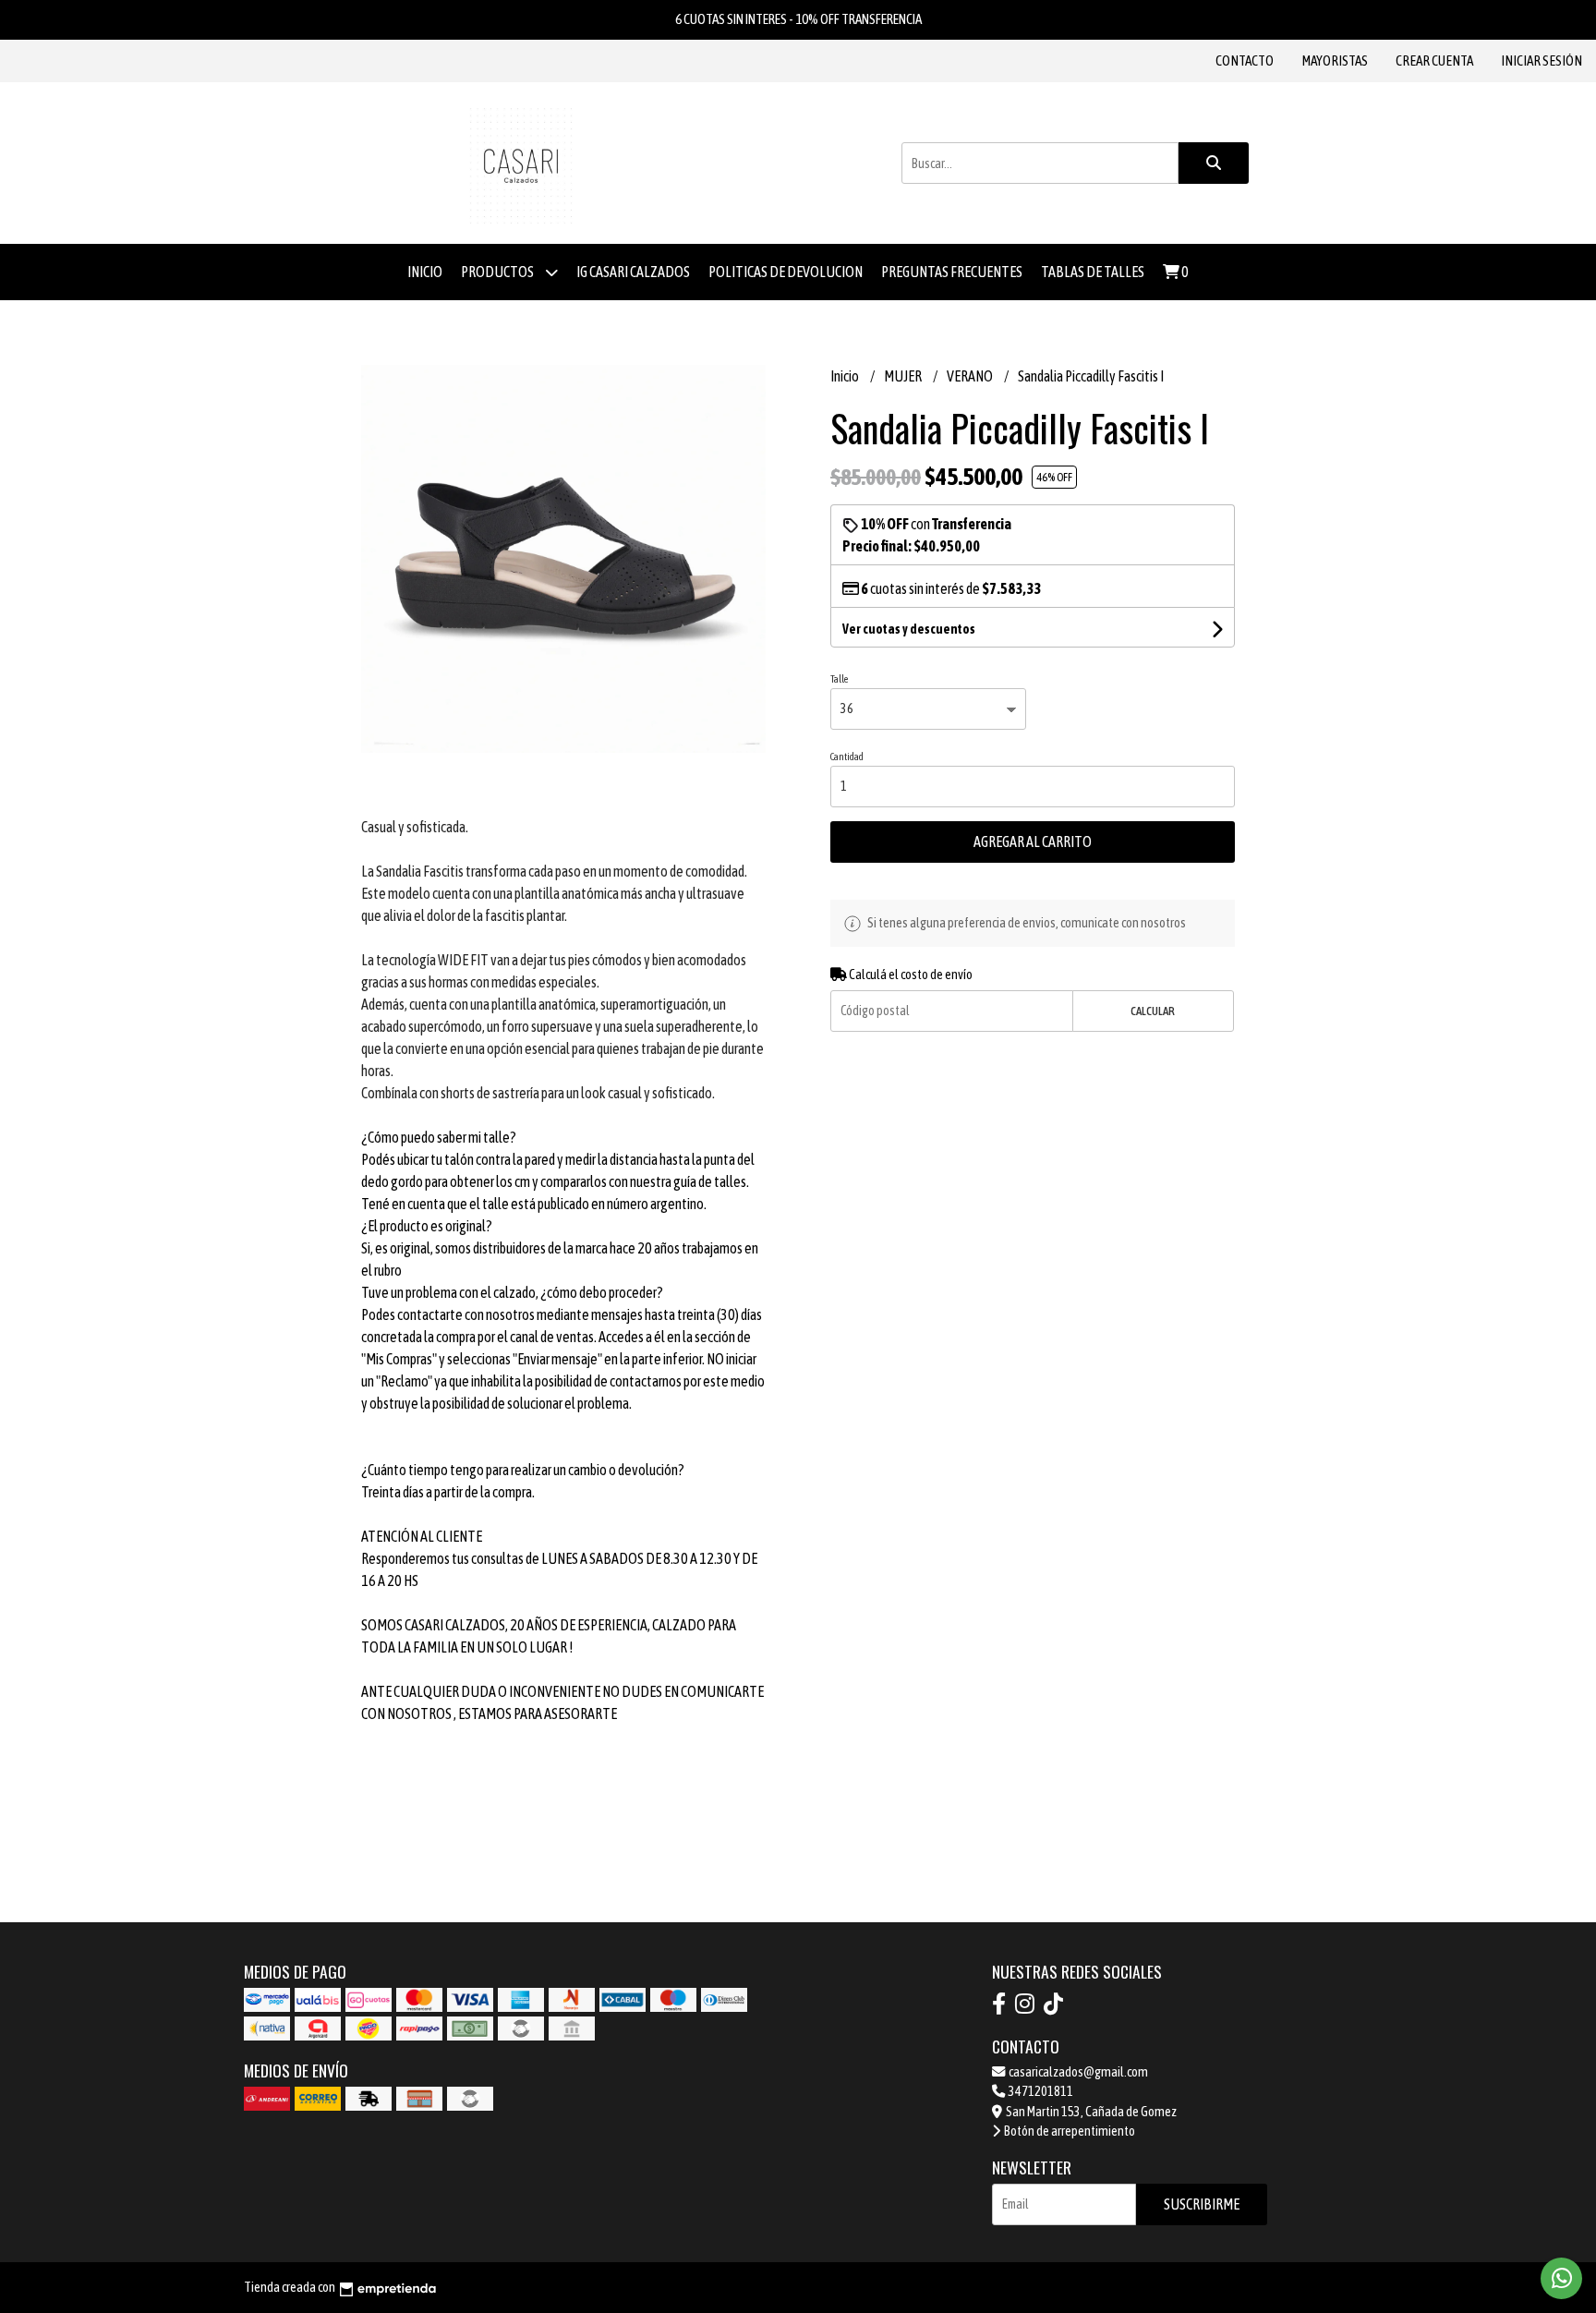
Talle (839, 679)
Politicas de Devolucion (786, 272)
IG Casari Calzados (633, 272)
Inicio (425, 272)
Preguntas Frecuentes (952, 272)
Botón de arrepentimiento (1069, 2131)
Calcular (1153, 1011)
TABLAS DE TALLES (1093, 272)
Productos (498, 272)
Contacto (1245, 61)
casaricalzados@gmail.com (1077, 2072)
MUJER (904, 376)
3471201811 (1040, 2091)
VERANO (971, 376)
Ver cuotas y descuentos (909, 629)
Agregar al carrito (1033, 842)
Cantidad (847, 757)
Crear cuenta (1434, 61)
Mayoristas (1335, 61)
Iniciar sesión (1542, 61)
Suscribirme (1202, 2204)
